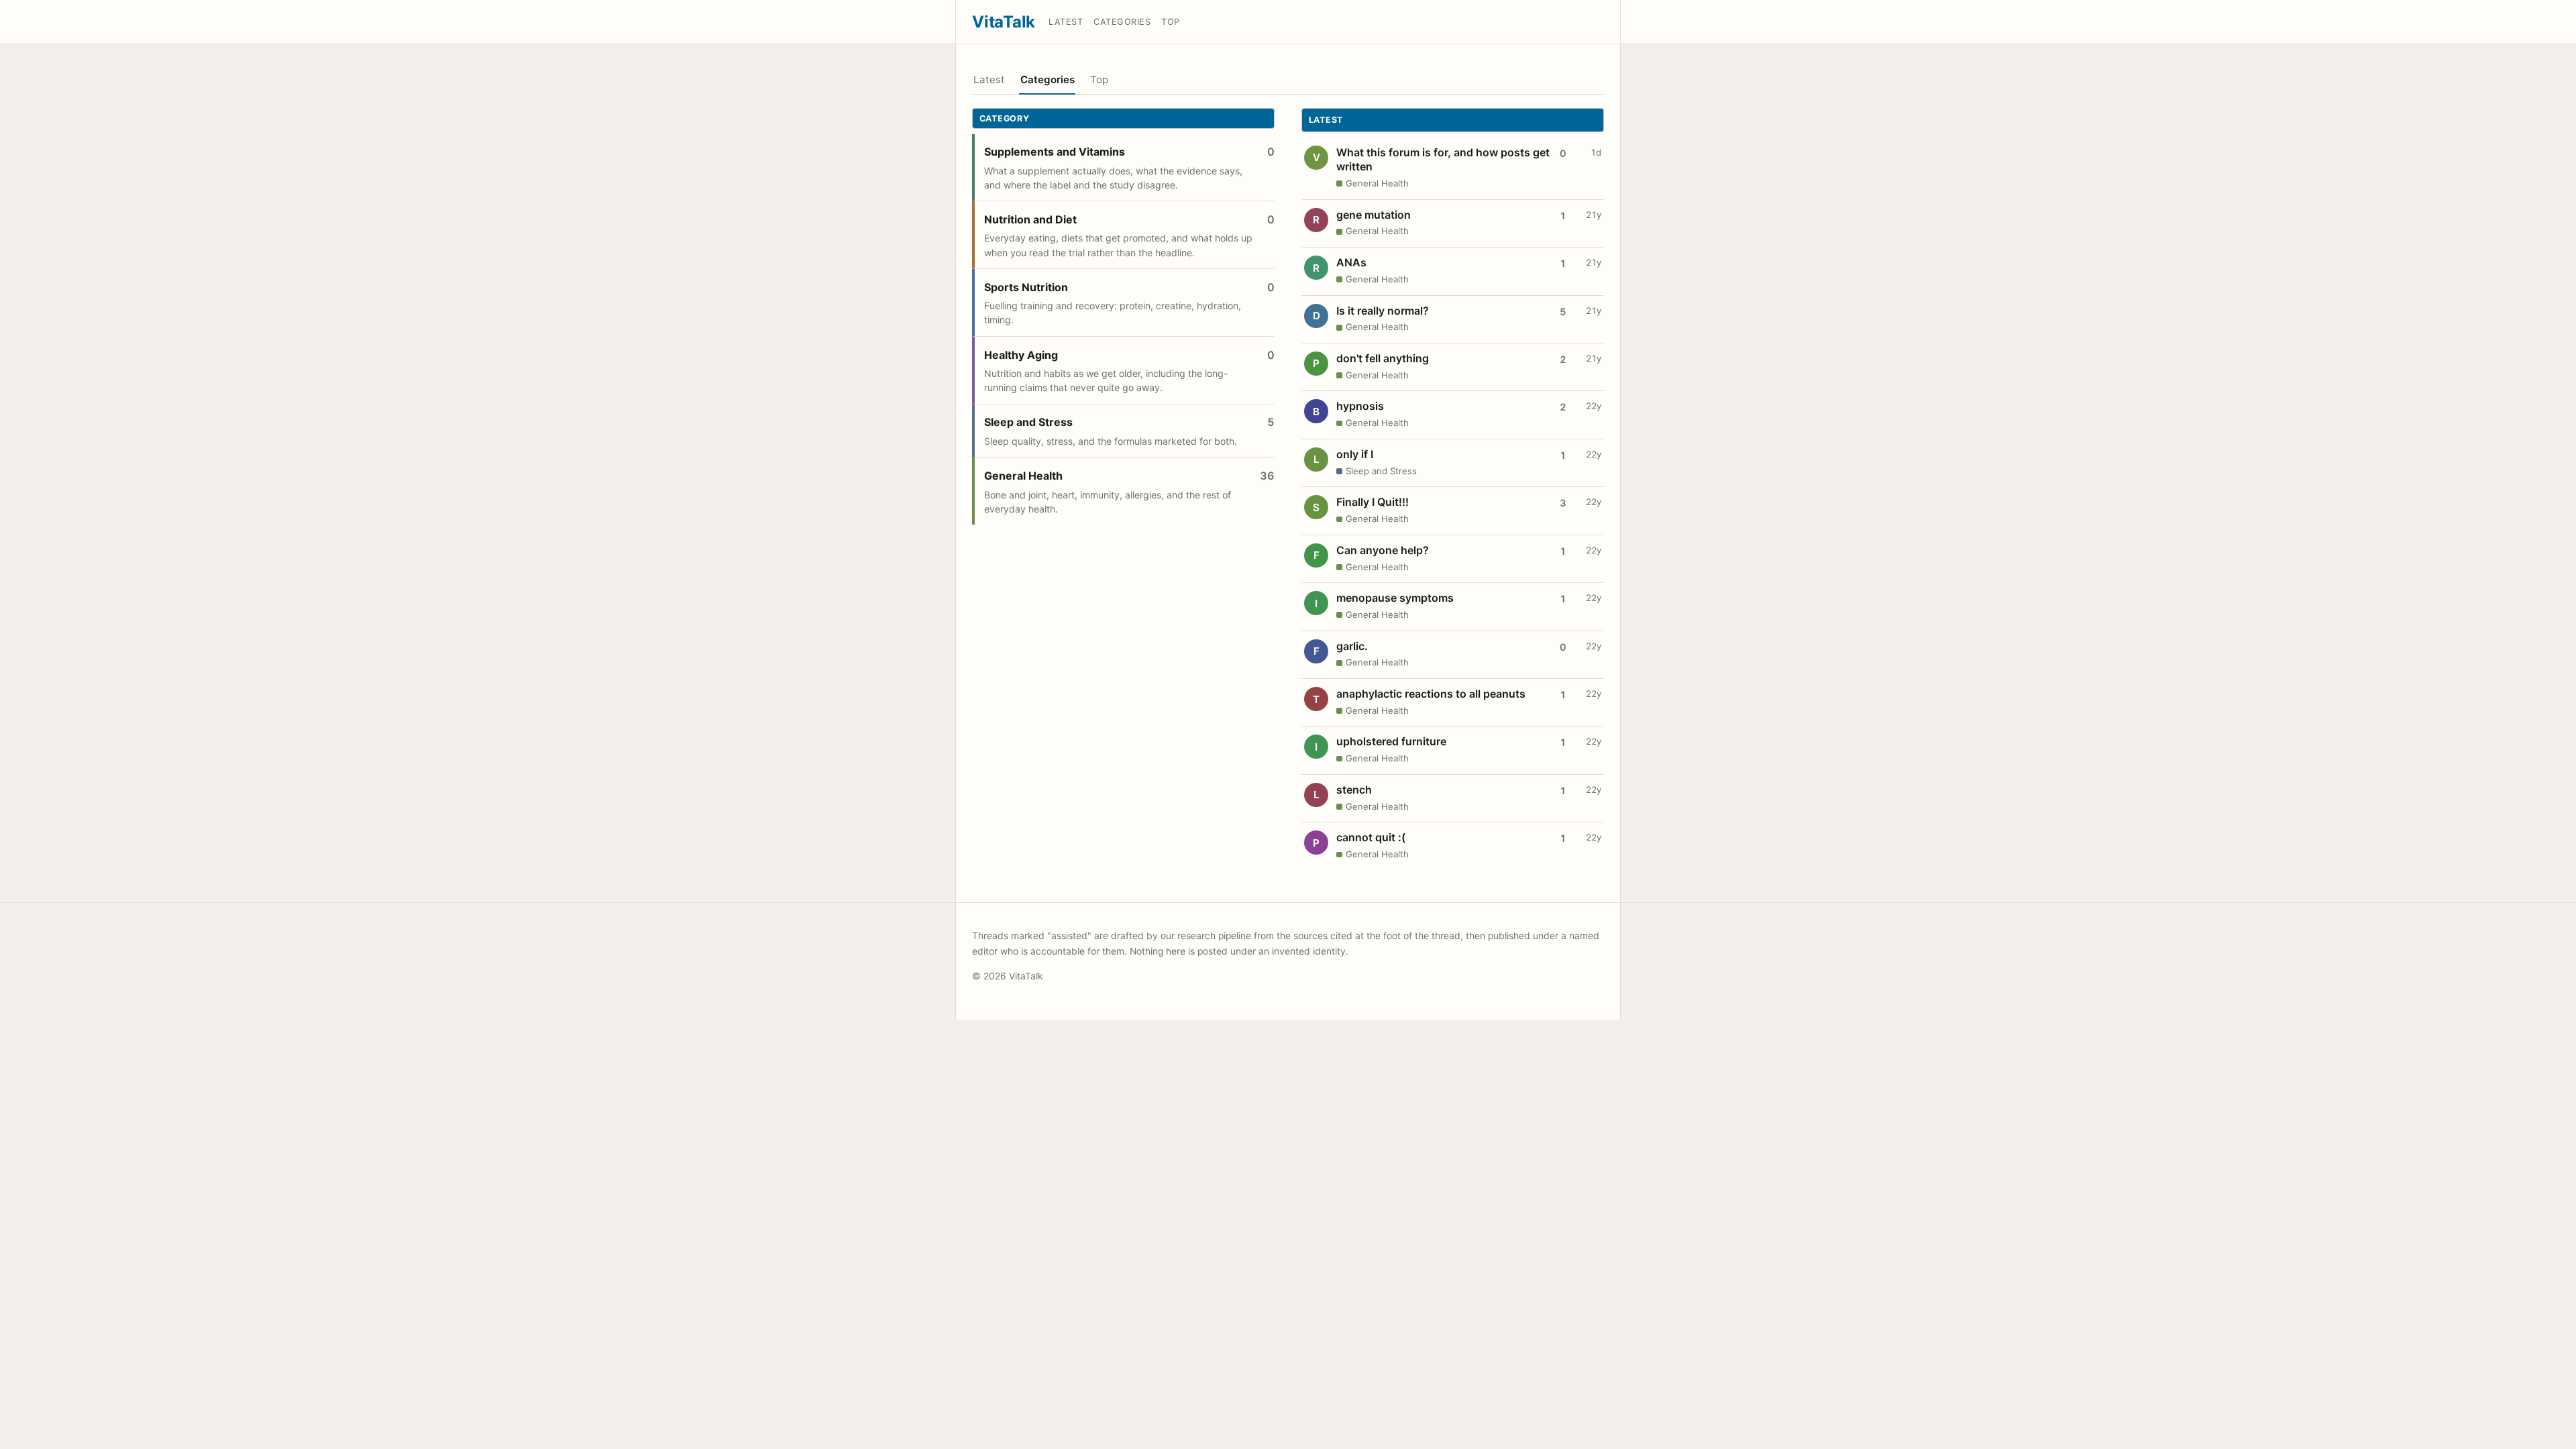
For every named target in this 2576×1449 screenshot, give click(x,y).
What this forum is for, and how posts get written (1443, 160)
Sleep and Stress (1028, 422)
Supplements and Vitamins (1055, 152)
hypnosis (1360, 406)
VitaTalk (1004, 22)
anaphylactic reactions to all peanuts (1431, 694)
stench (1354, 790)
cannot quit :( (1371, 837)
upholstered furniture (1391, 741)
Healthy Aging (1021, 355)
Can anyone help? (1383, 550)
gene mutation (1374, 215)
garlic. (1352, 646)
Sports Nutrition (1026, 287)
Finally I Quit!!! (1373, 502)
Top (1171, 22)
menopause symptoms (1395, 598)
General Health (1023, 476)
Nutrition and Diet (1030, 219)
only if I (1355, 454)
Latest (1066, 22)
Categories (1122, 22)
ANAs (1351, 262)
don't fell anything (1383, 358)
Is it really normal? (1383, 311)
